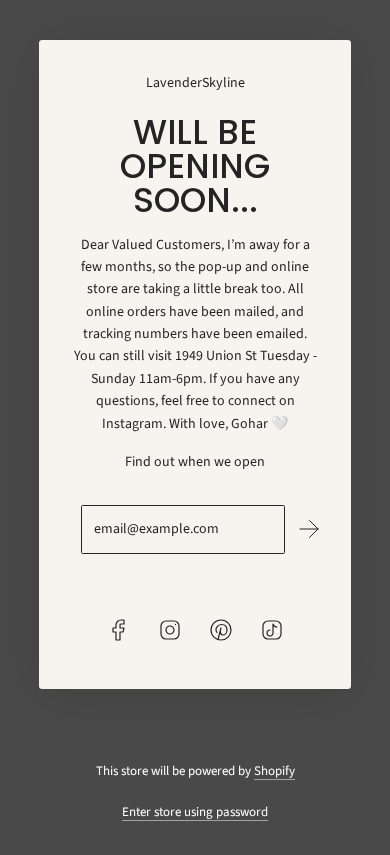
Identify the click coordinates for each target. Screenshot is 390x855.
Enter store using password (195, 812)
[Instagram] (170, 630)
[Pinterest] (221, 630)
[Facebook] (119, 630)
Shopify (274, 771)
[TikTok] (272, 630)
